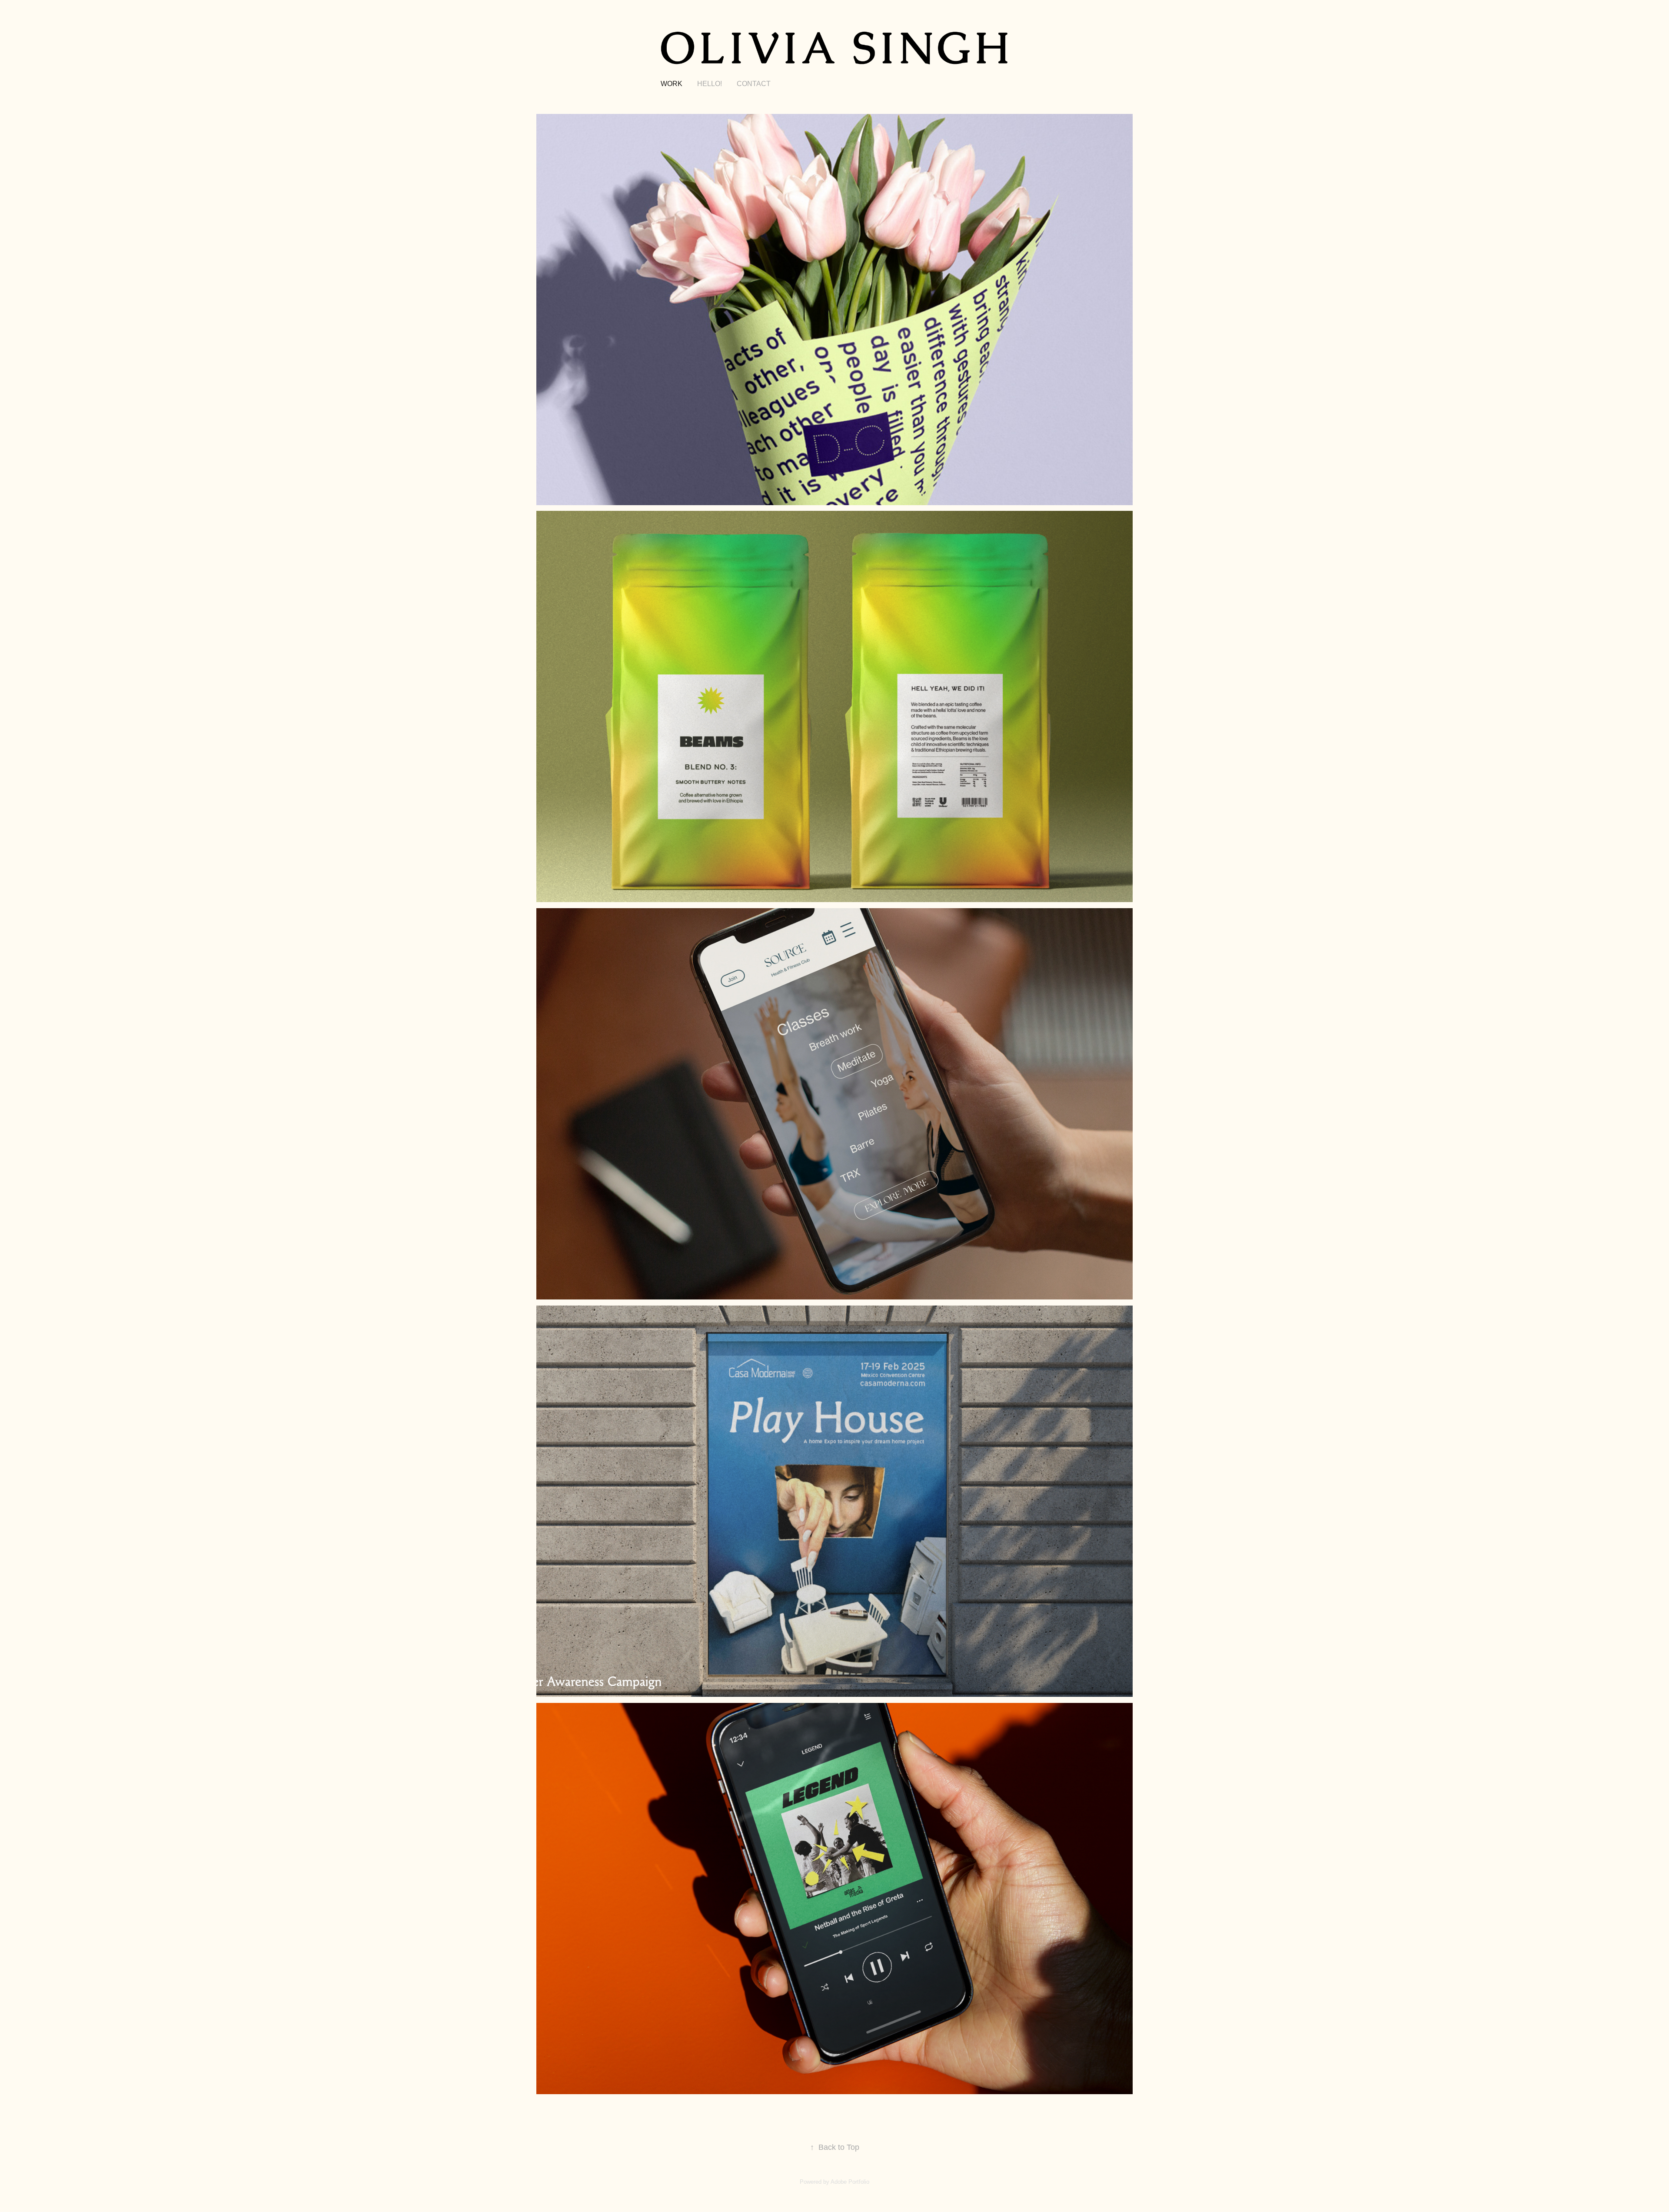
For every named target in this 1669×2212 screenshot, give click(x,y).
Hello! (710, 84)
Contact (754, 84)
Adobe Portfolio (850, 2182)
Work (672, 84)
